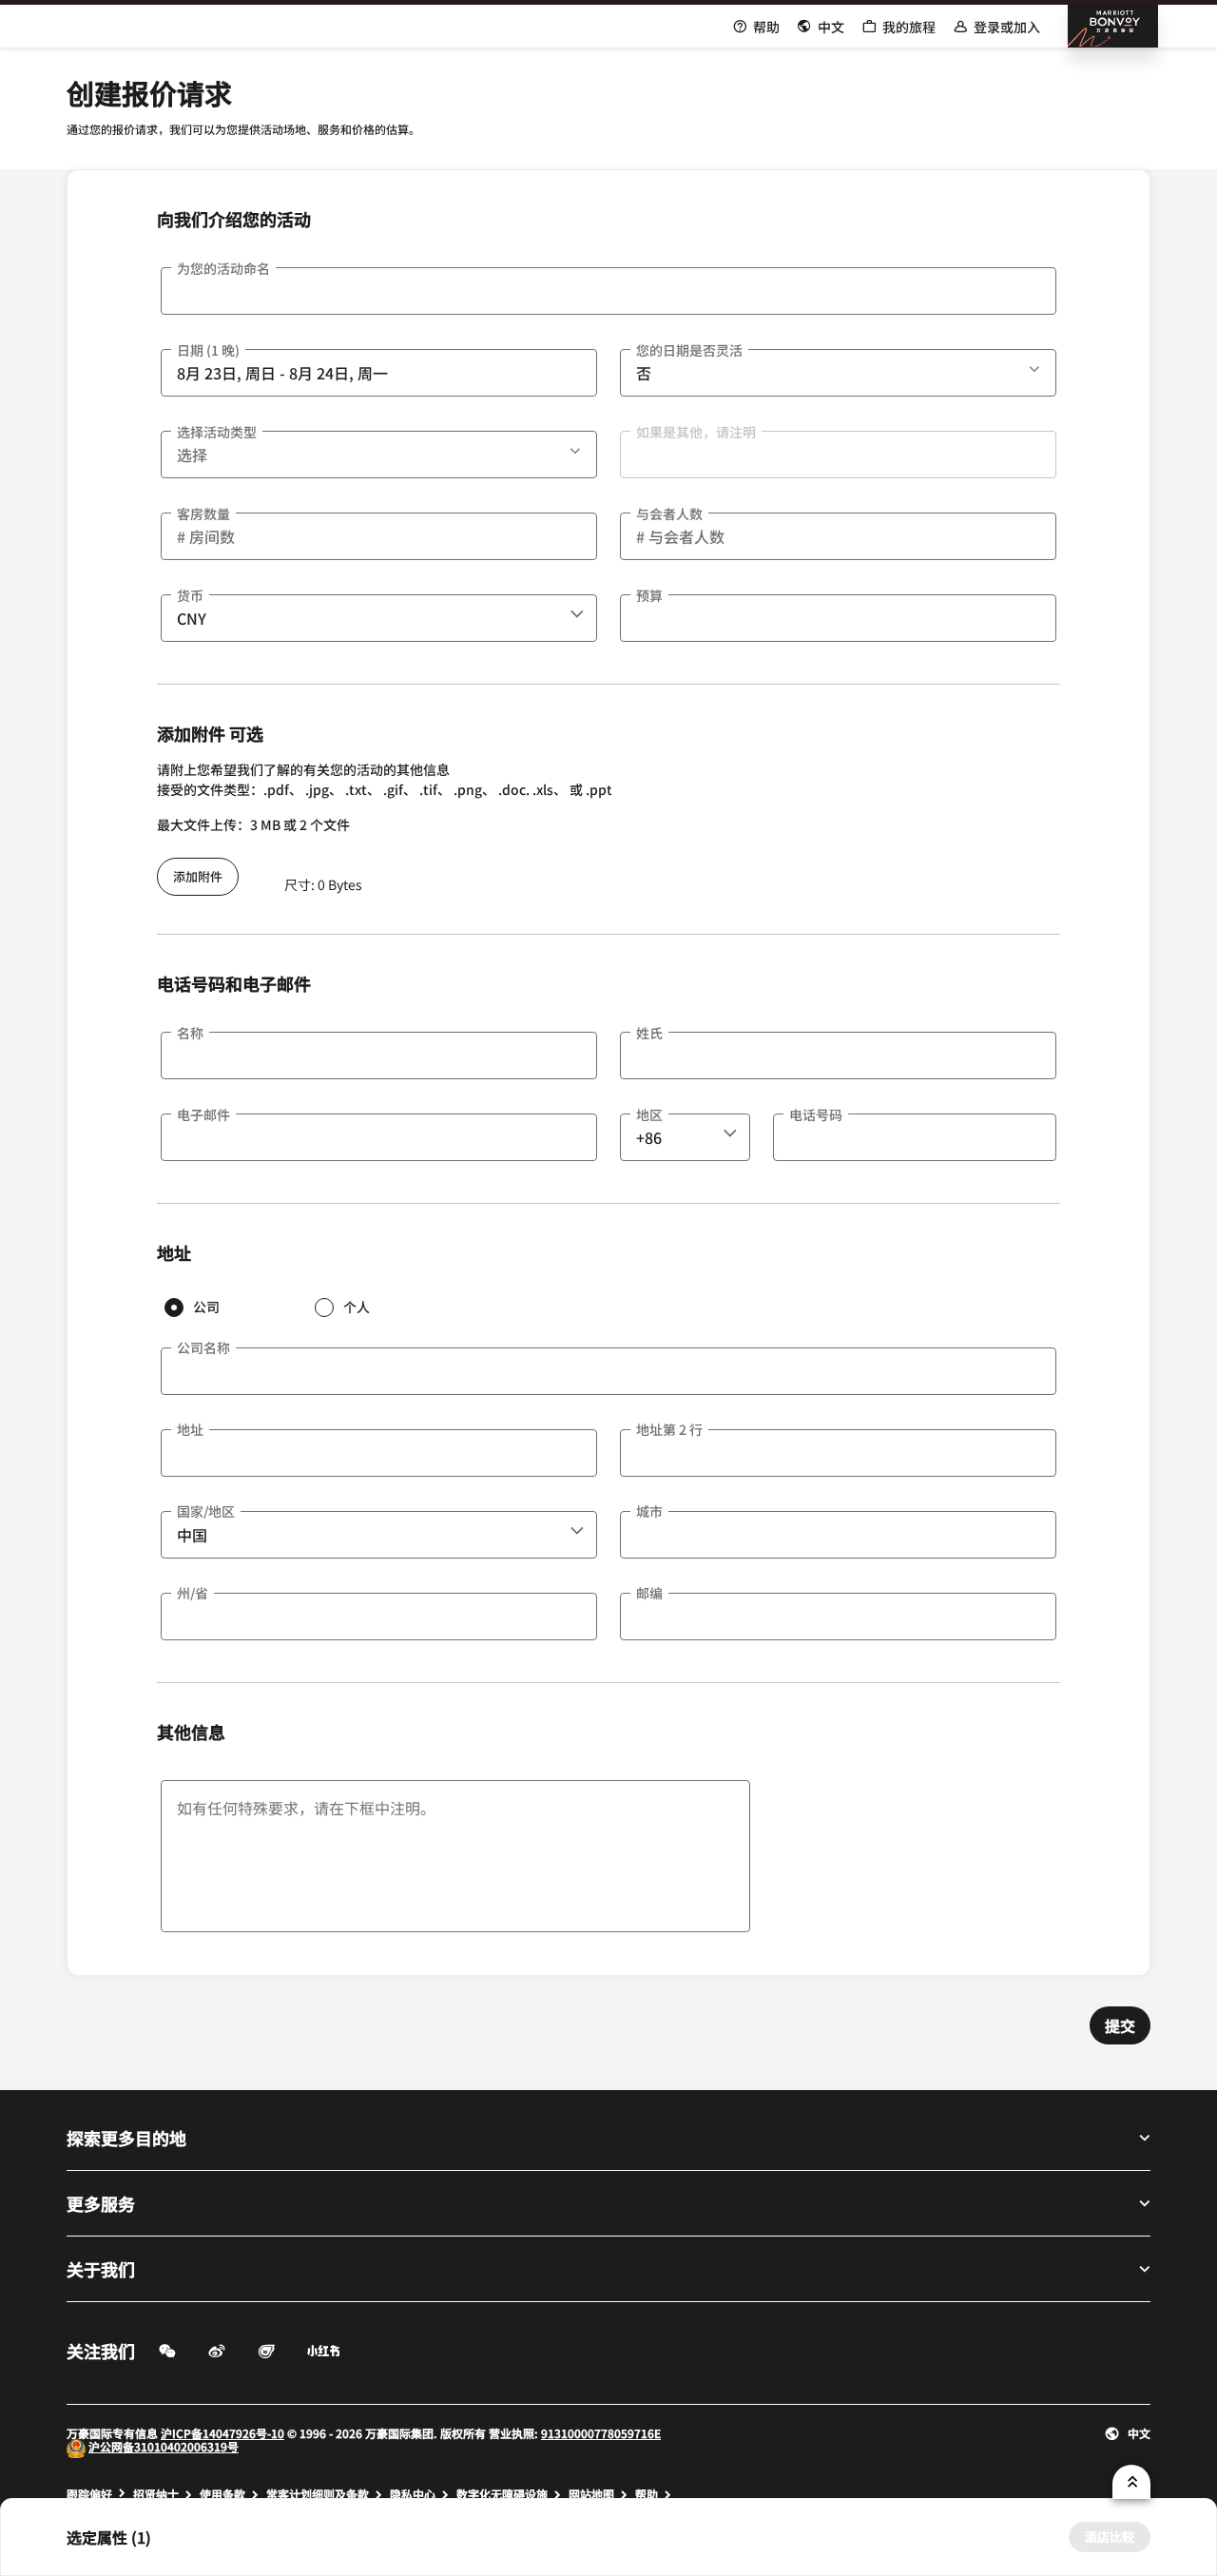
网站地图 (591, 2494)
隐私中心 (413, 2494)
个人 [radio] (357, 1307)
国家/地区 (206, 1511)
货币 (190, 595)
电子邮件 (203, 1114)
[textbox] (608, 291)
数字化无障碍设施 (502, 2494)
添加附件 (198, 876)
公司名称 (203, 1347)
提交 (1120, 2025)
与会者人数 (669, 513)
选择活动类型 (217, 432)
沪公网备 (111, 2446)
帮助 (647, 2494)
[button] (1036, 366)
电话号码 (816, 1114)
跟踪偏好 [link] (89, 2494)
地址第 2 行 (669, 1429)
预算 (649, 595)
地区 (649, 1114)
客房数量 (203, 513)
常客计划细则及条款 (318, 2494)
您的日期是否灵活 (689, 350)
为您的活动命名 (223, 268)
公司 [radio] (206, 1307)
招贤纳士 (156, 2494)
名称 (190, 1033)
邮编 (649, 1593)
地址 (190, 1429)
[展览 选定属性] (1131, 2482)
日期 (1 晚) (208, 350)
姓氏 (649, 1033)
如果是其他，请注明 (696, 432)
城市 (649, 1511)
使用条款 (222, 2494)
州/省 (193, 1593)
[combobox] (379, 618)
